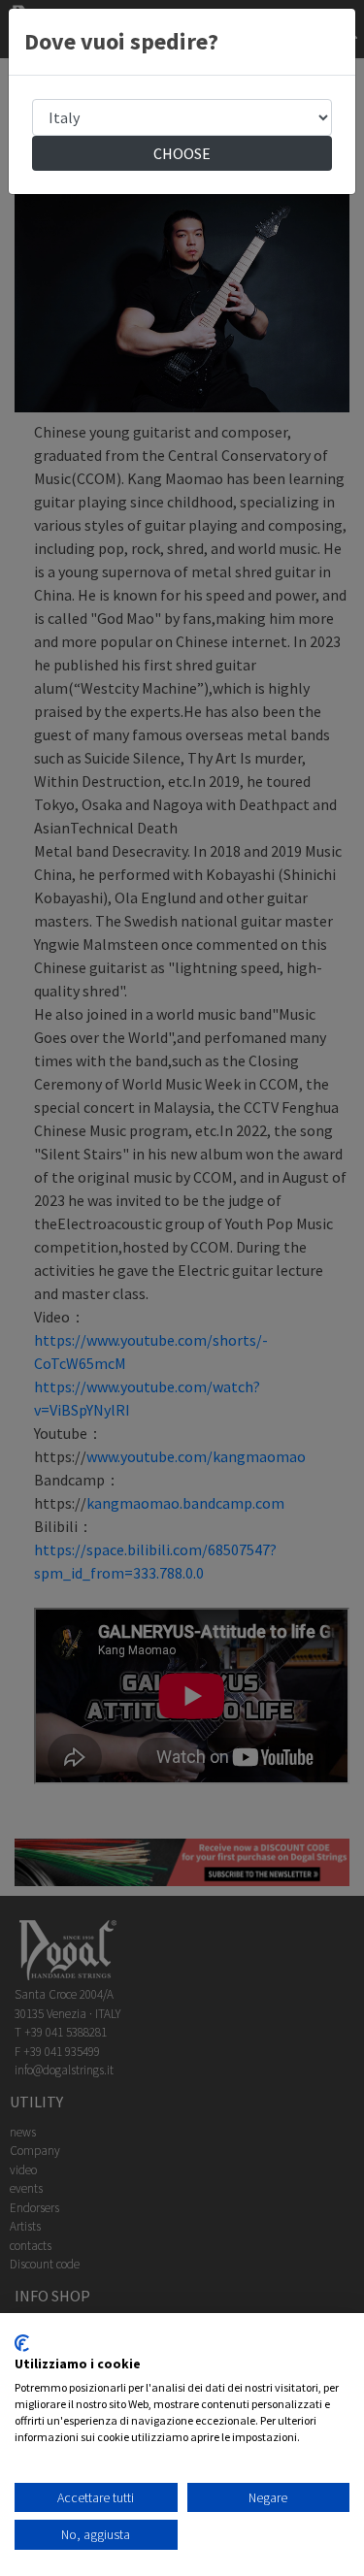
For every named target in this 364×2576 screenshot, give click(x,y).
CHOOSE (182, 153)
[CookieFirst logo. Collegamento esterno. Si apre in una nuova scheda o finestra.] (22, 2343)
